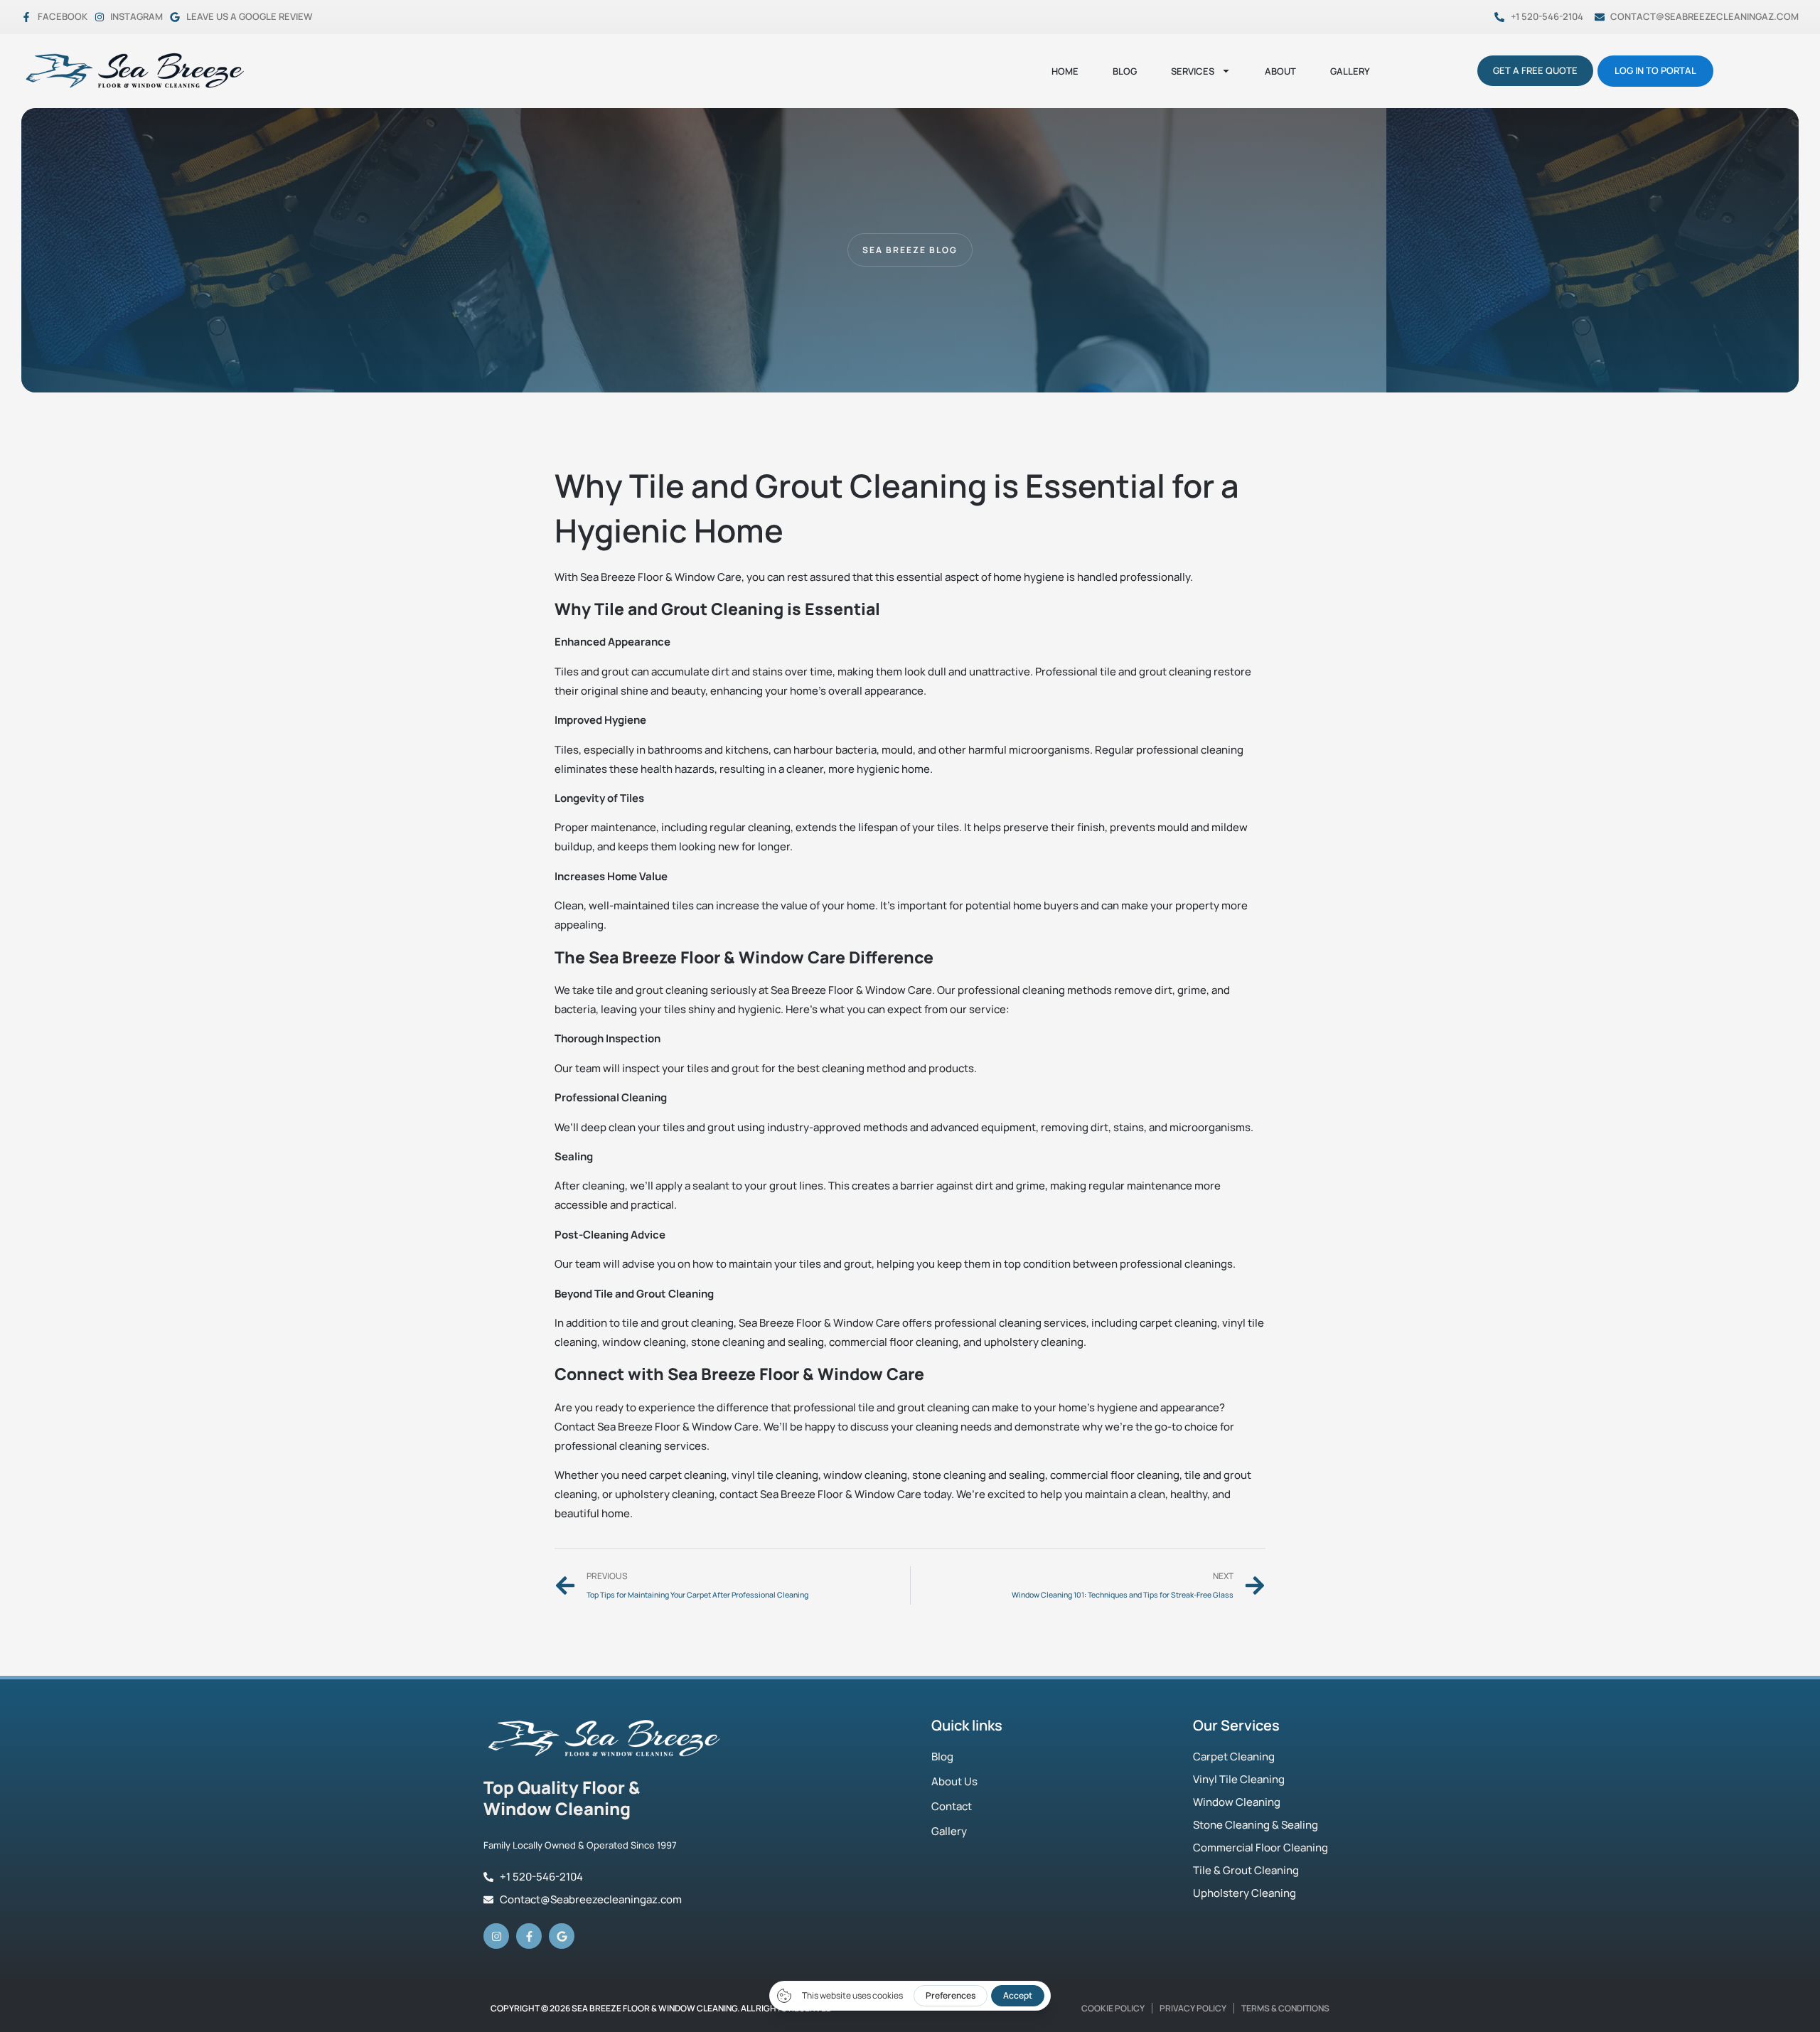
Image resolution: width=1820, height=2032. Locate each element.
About (1280, 71)
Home (1065, 71)
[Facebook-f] (529, 1936)
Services (1193, 71)
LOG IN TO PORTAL (1655, 70)
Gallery (1350, 71)
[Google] (562, 1936)
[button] (910, 250)
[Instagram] (496, 1936)
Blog (1125, 71)
